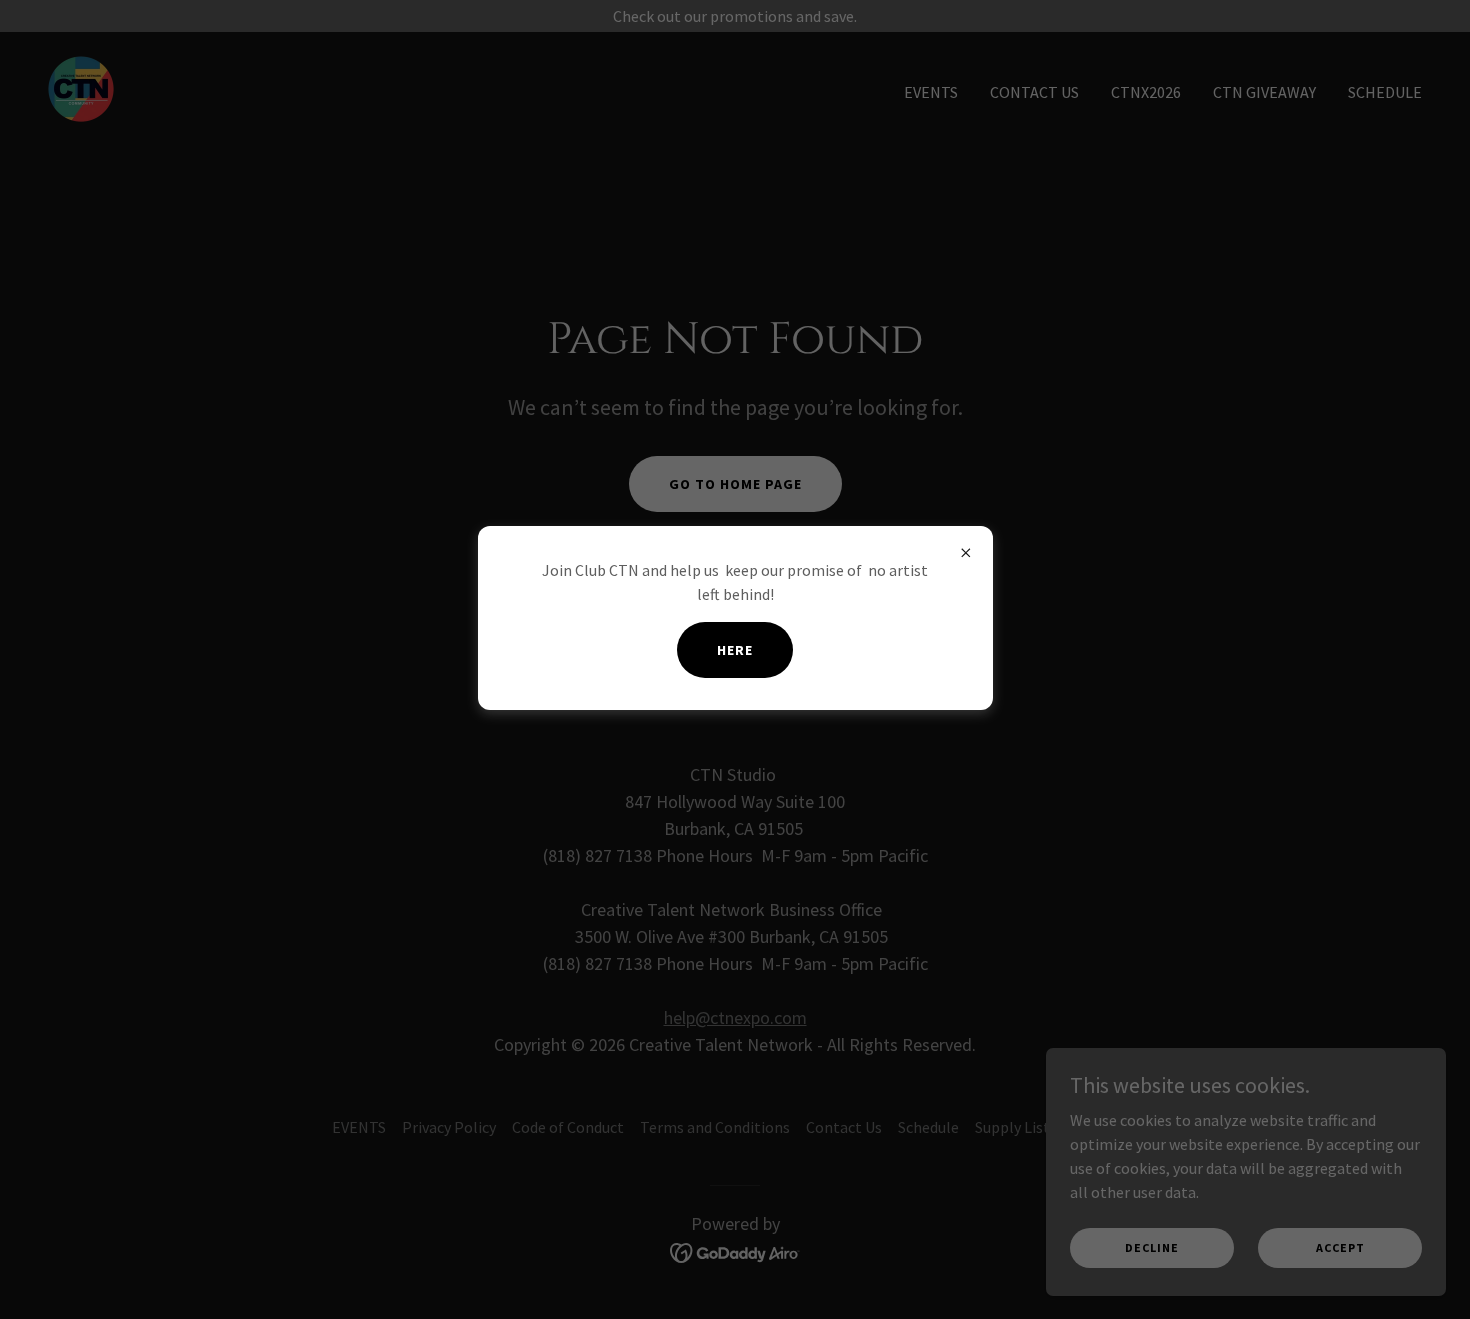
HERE (735, 650)
